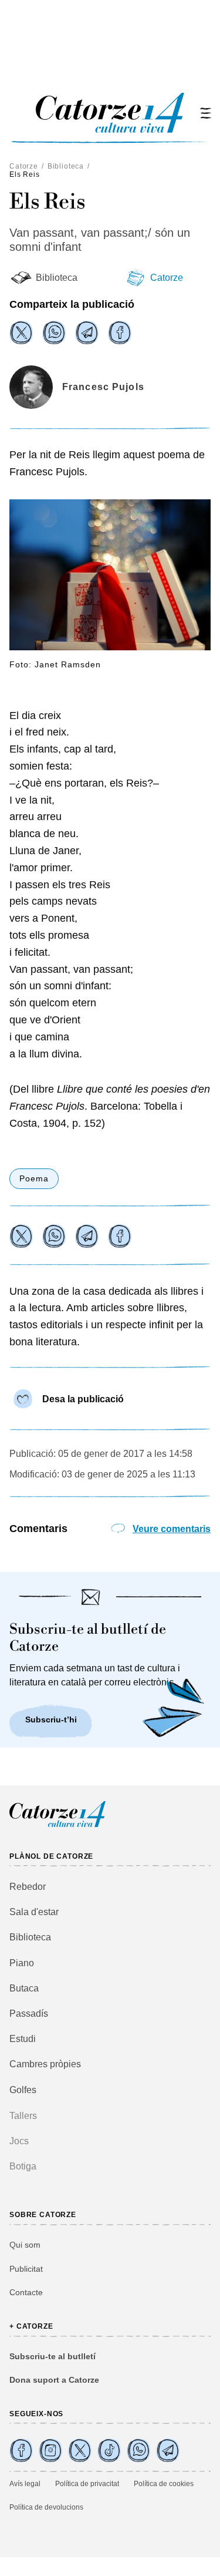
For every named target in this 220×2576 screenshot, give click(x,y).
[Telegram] (87, 333)
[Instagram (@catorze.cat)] (50, 2450)
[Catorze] (57, 1826)
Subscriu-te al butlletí (53, 2356)
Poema (34, 1178)
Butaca (24, 1988)
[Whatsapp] (54, 333)
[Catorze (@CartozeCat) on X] (80, 2450)
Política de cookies (164, 2484)
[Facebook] (120, 333)
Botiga (23, 2166)
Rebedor (28, 1887)
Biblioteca (66, 166)
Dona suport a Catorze (54, 2380)
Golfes (23, 2090)
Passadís (29, 2014)
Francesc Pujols (103, 387)
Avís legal (25, 2484)
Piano (22, 1963)
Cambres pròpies (45, 2064)
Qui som (25, 2245)
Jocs (19, 2141)
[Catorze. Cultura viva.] (21, 2450)
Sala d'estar (34, 1912)
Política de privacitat (87, 2484)
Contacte (26, 2292)
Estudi (23, 2039)
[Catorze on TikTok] (109, 2450)
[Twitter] (21, 333)
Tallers (23, 2116)
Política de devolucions (46, 2507)
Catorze (24, 166)
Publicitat (26, 2269)
